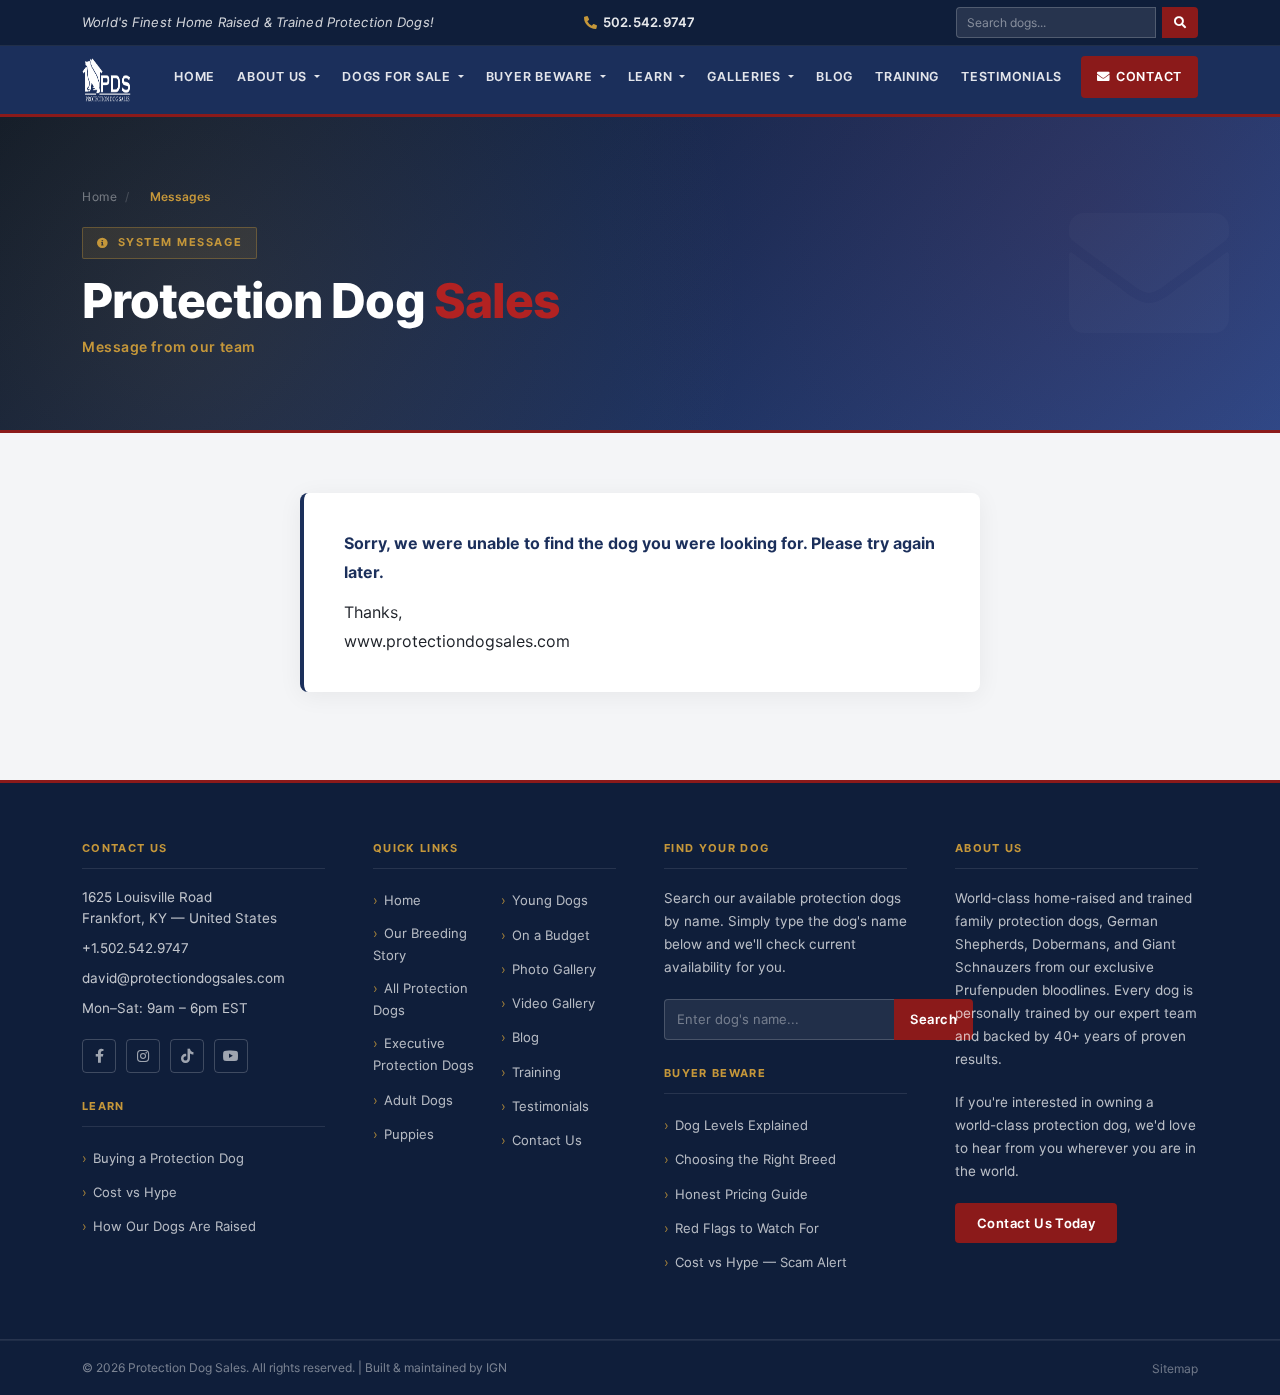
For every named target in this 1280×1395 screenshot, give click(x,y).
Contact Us (547, 1140)
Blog (834, 76)
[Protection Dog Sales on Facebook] (99, 1056)
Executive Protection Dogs (423, 1054)
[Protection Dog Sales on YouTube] (231, 1056)
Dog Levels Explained (741, 1125)
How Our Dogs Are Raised (174, 1226)
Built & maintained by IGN (436, 1367)
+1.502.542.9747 (135, 948)
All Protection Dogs (420, 999)
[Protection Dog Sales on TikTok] (187, 1056)
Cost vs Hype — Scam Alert (761, 1262)
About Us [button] (274, 76)
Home (194, 76)
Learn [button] (652, 76)
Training (907, 76)
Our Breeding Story (420, 944)
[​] (1180, 22)
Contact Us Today (1036, 1223)
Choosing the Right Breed (755, 1159)
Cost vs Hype (135, 1192)
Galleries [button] (746, 76)
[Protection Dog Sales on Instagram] (143, 1056)
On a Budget (551, 935)
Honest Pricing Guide (741, 1194)
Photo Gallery (554, 969)
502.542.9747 (649, 22)
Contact (1149, 76)
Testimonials (1011, 76)
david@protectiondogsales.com (183, 978)
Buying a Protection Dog (168, 1158)
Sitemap (1175, 1368)
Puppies (409, 1134)
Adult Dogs (418, 1100)
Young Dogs (550, 900)
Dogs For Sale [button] (398, 76)
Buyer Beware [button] (541, 76)
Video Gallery (553, 1003)
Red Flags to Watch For (747, 1228)
